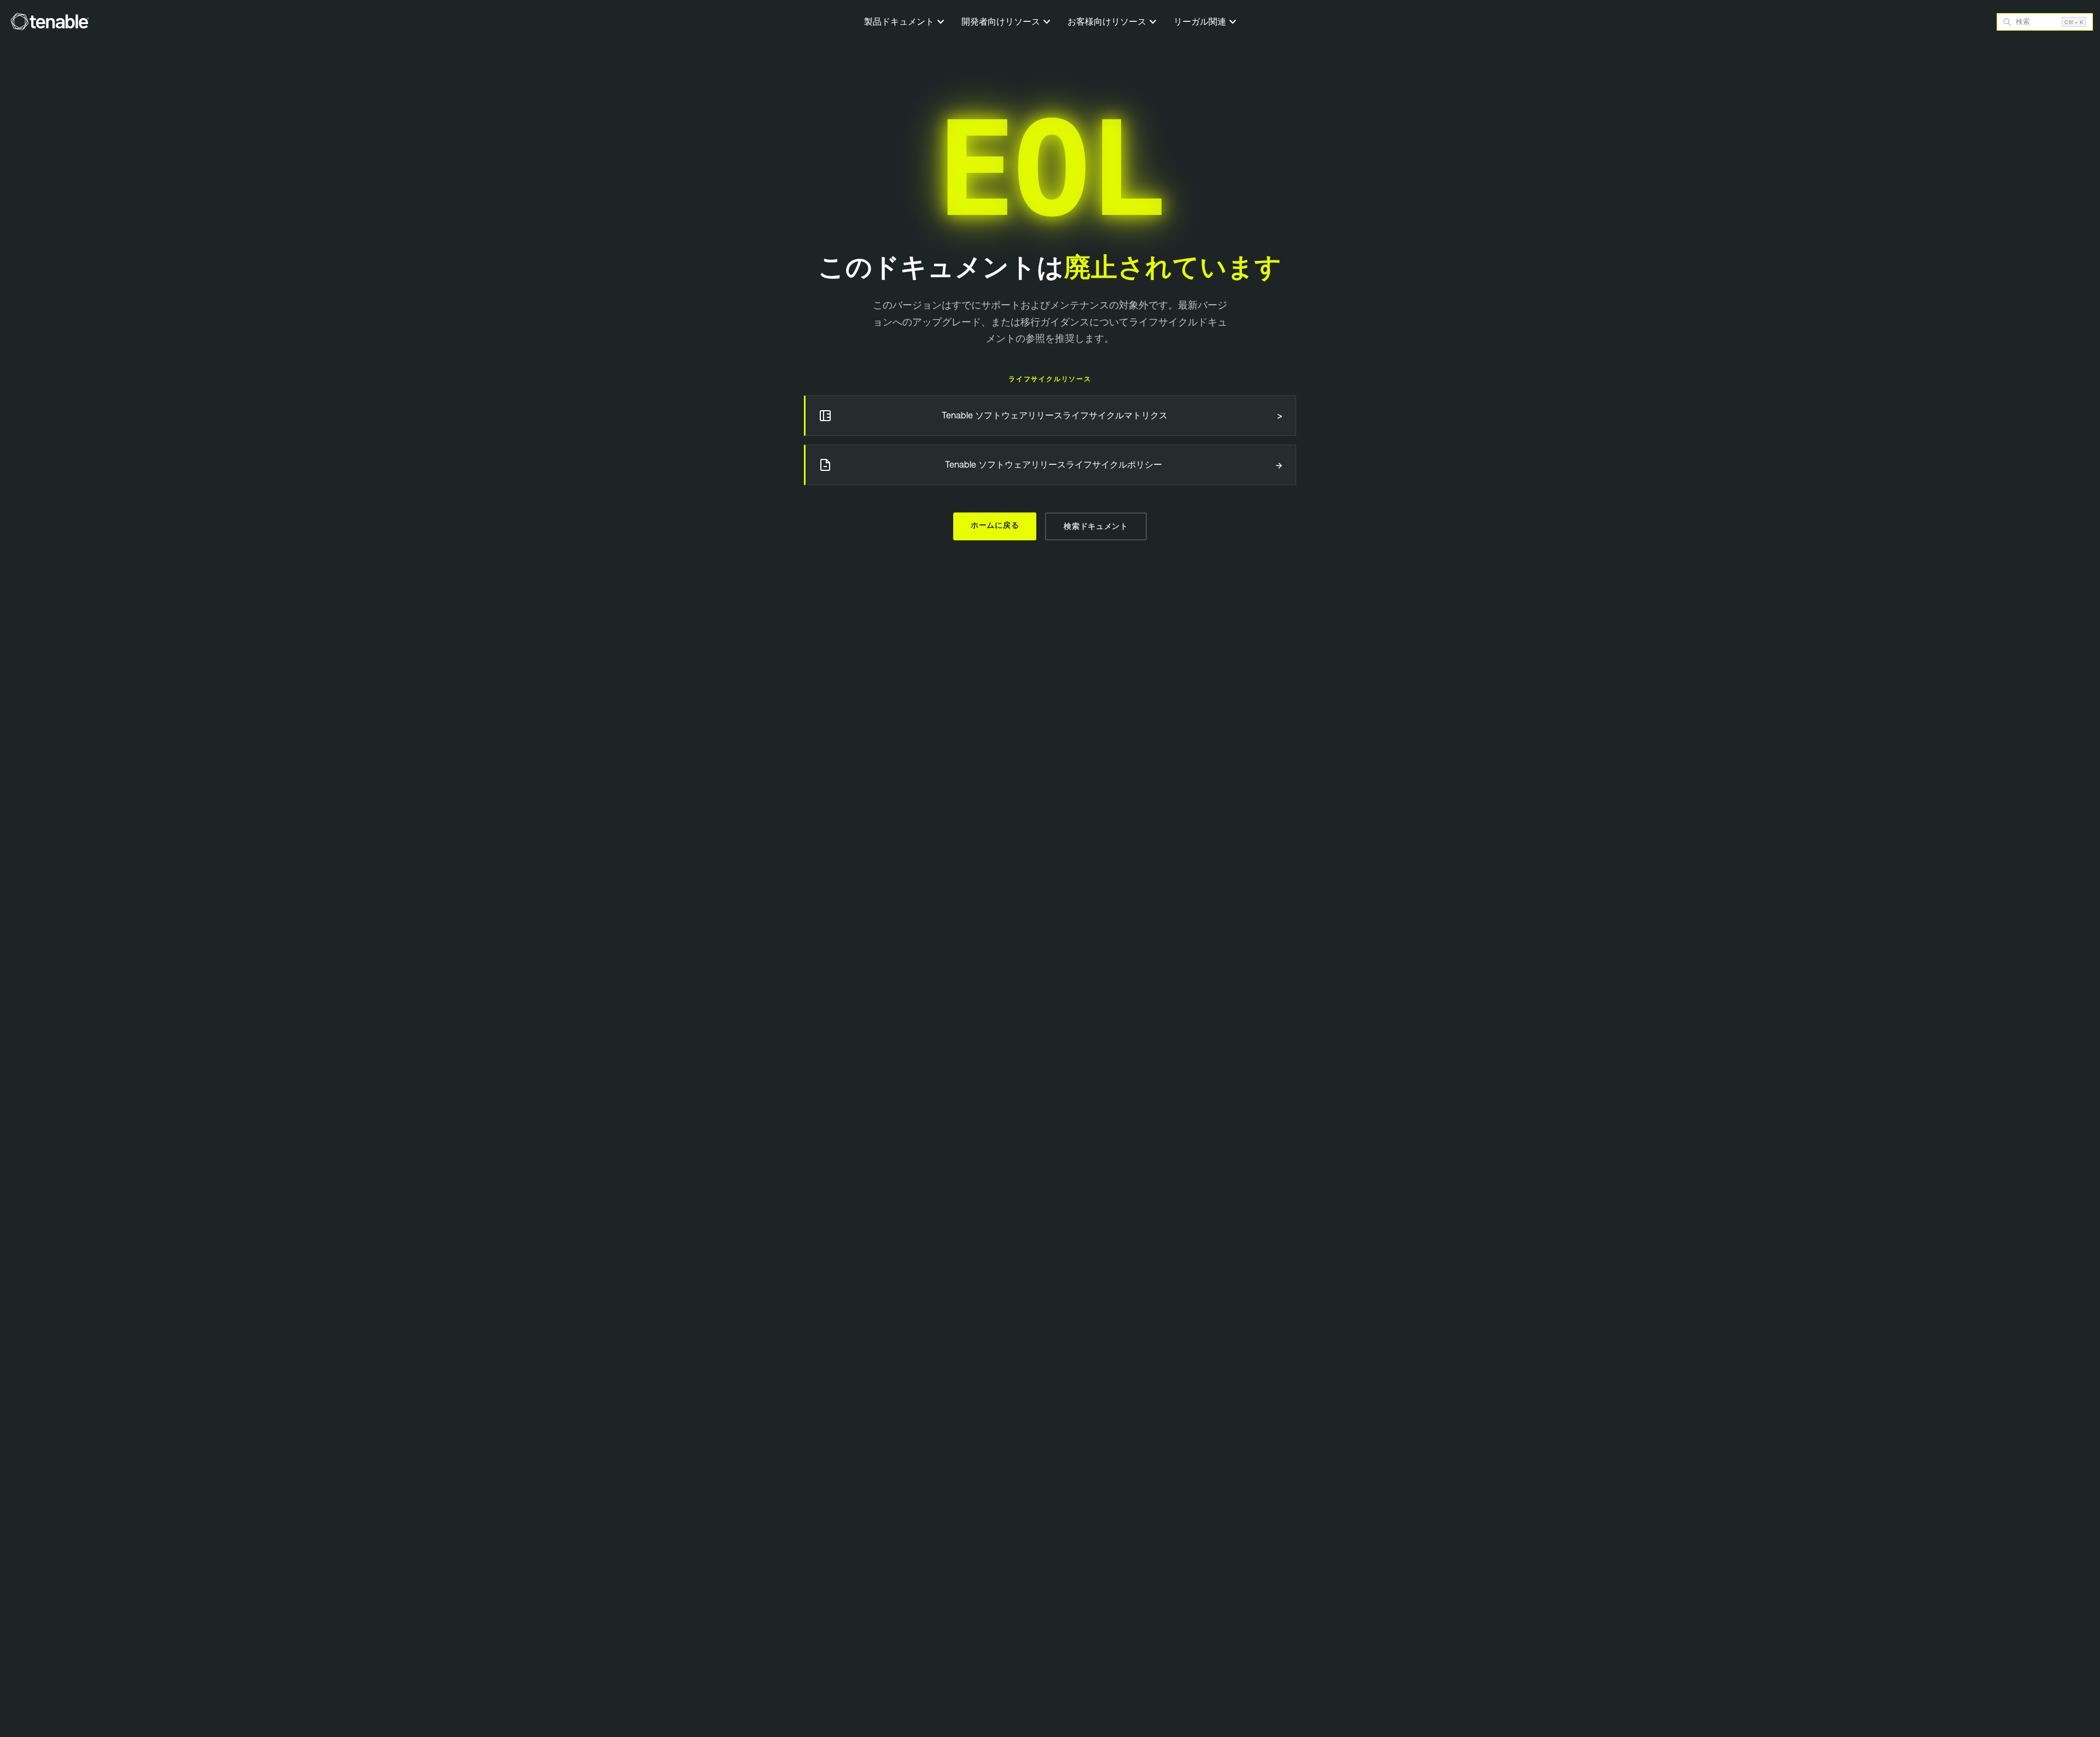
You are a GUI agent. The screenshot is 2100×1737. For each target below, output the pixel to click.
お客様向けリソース (1108, 21)
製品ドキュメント (900, 21)
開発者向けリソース (1002, 21)
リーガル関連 (1201, 21)
